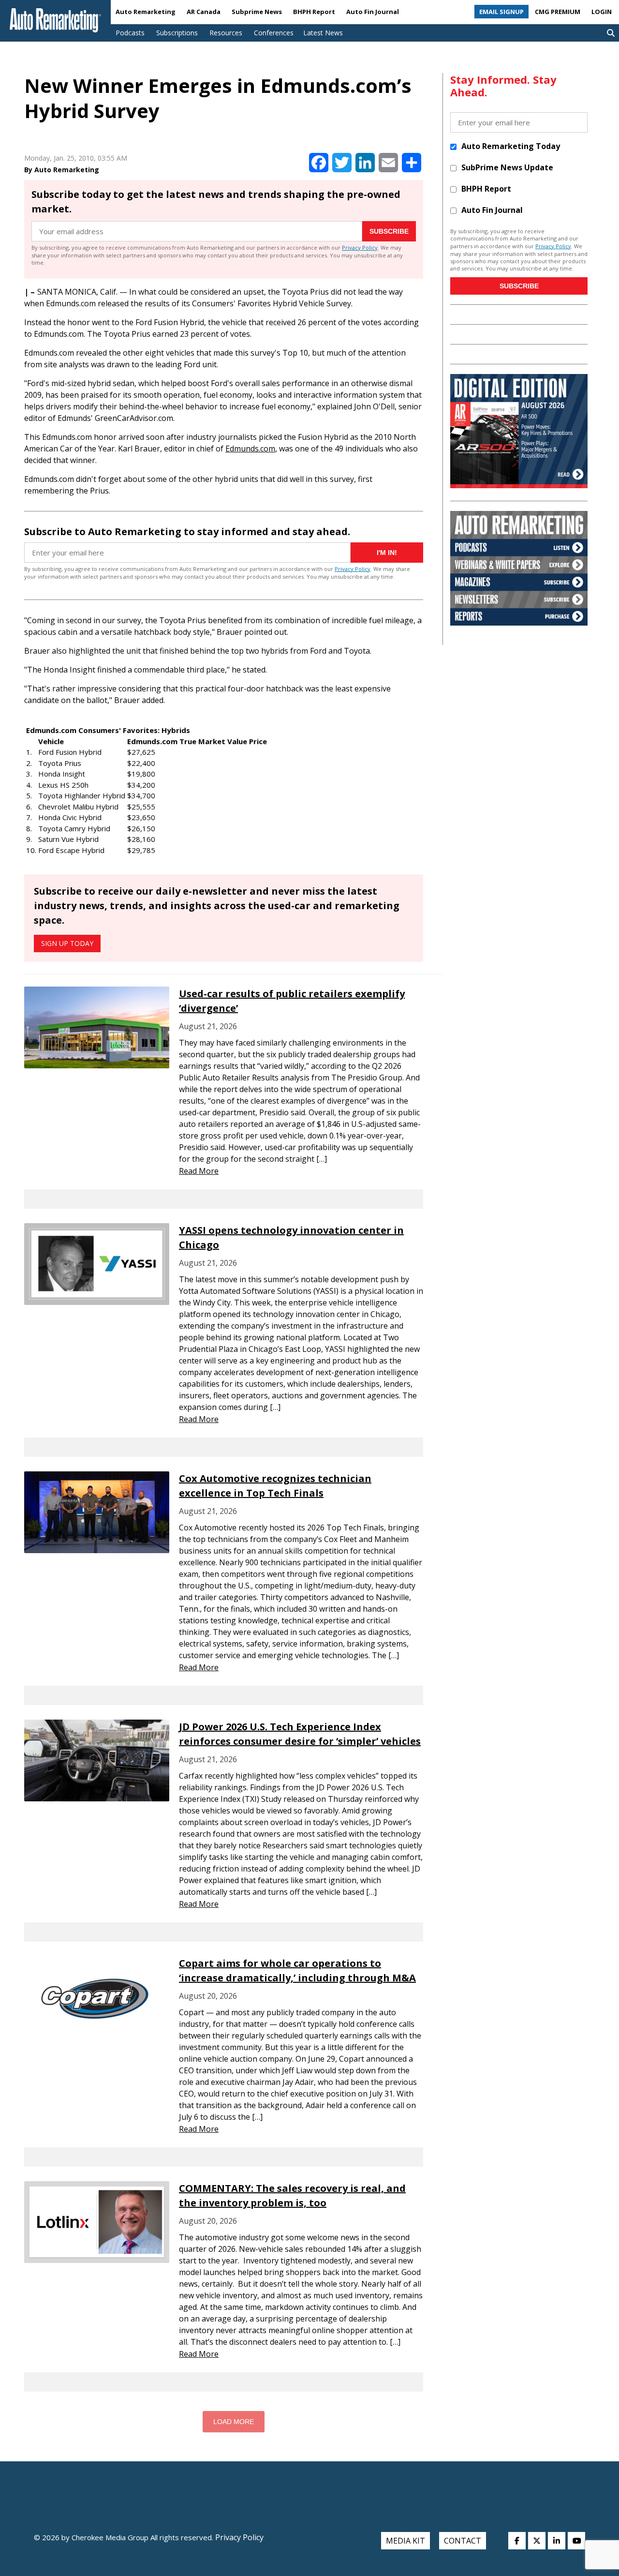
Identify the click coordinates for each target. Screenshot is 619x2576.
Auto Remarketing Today (511, 146)
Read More (199, 1171)
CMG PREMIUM (558, 12)
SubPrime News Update (507, 167)
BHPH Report (314, 12)
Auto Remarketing (146, 12)
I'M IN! (387, 553)
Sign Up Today (67, 943)
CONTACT (463, 2541)
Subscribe (389, 231)
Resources (226, 33)
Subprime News (257, 12)
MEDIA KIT (405, 2541)
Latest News (323, 33)
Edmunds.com (250, 449)
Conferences (274, 33)
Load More (234, 2422)
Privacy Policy (360, 247)
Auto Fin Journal (373, 12)
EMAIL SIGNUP (501, 12)
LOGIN (602, 12)
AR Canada (204, 12)
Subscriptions (177, 33)
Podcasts (130, 33)
